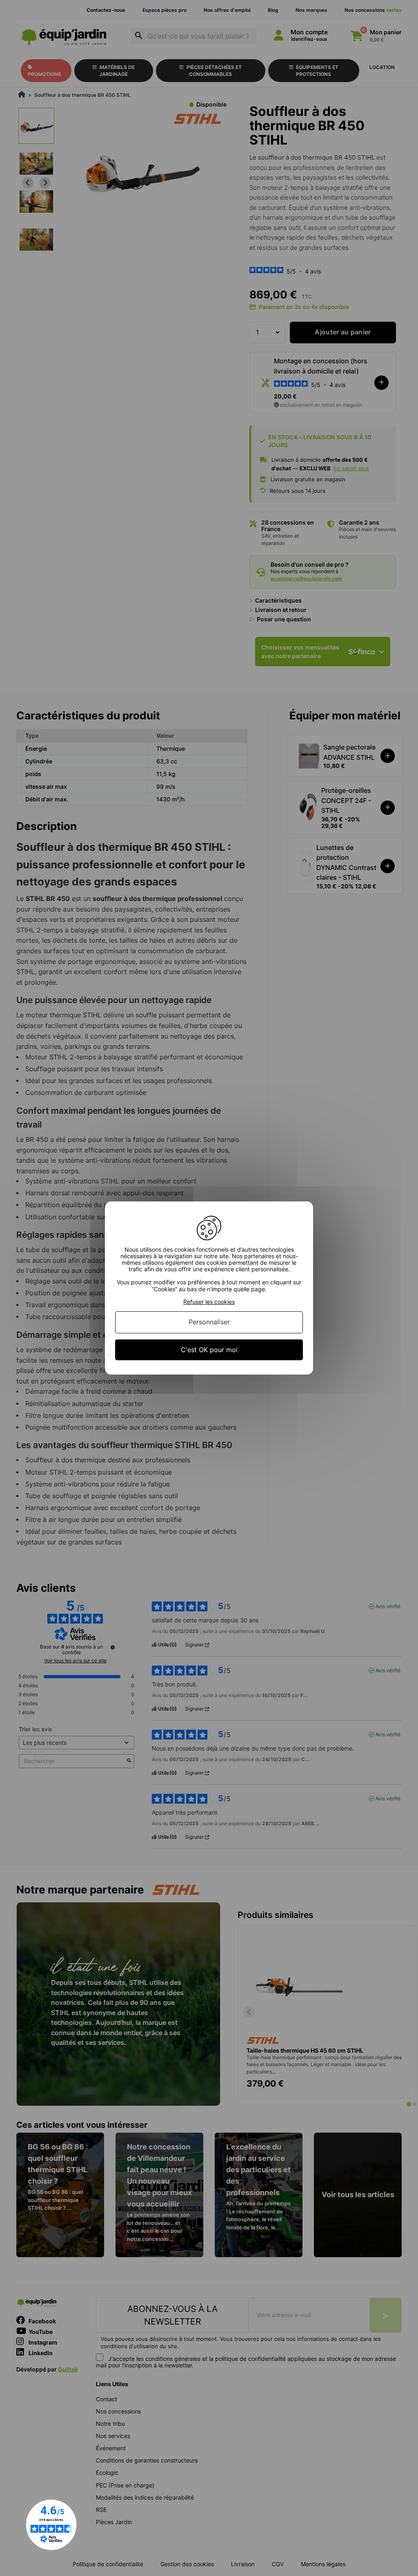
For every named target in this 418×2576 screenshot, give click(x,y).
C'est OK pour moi (209, 1350)
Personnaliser (209, 1322)
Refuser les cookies (209, 1302)
